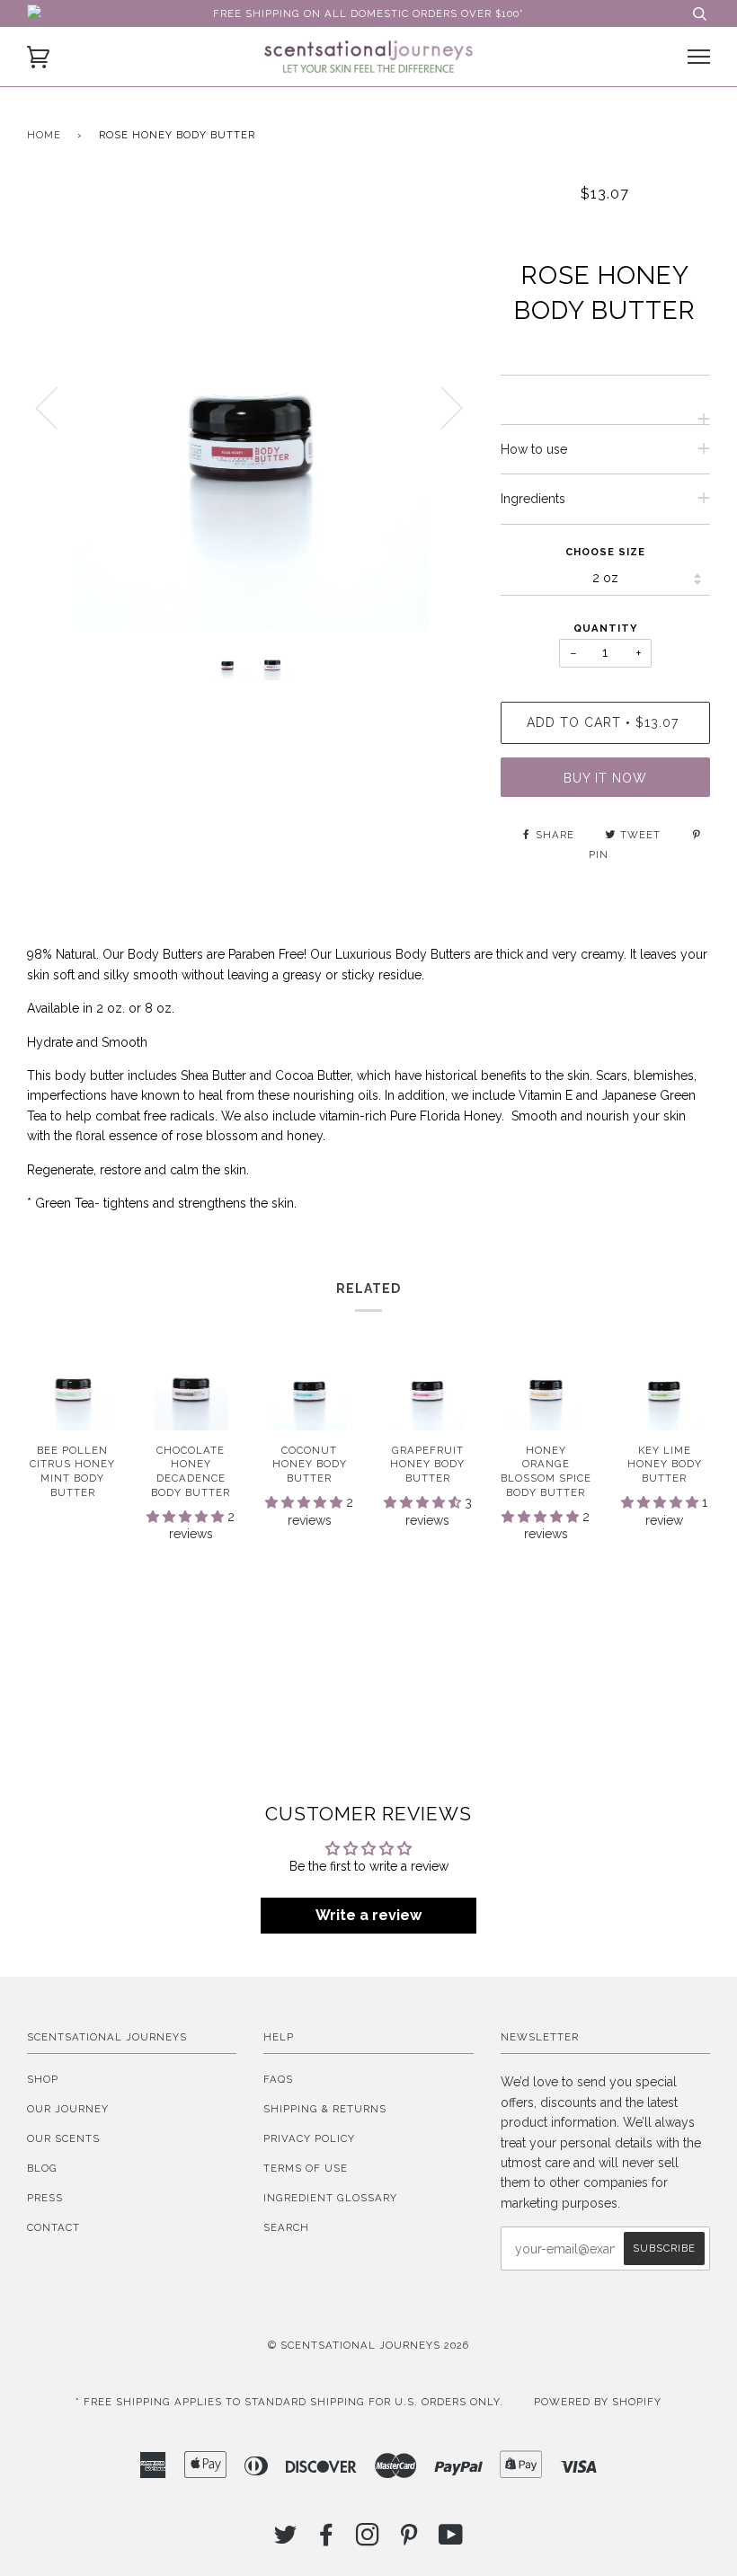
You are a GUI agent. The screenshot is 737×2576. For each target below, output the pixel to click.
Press (45, 2198)
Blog (42, 2168)
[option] (250, 407)
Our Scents (63, 2138)
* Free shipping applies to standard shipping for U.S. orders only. (289, 2402)
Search (286, 2227)
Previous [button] (58, 407)
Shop (43, 2079)
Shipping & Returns (325, 2109)
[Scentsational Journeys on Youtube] (451, 2540)
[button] (187, 1517)
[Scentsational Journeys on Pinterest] (409, 2540)
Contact (53, 2227)
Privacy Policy (309, 2138)
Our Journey (68, 2109)
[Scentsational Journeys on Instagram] (368, 2540)
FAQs (278, 2079)
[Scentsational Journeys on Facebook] (327, 2540)
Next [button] (441, 407)
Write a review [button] (368, 1915)
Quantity (605, 628)
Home (44, 135)
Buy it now (605, 778)
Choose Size (605, 552)
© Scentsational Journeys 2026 (368, 2345)
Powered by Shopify (598, 2402)
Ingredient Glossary (330, 2198)
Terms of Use (306, 2168)
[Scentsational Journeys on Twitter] (286, 2540)
